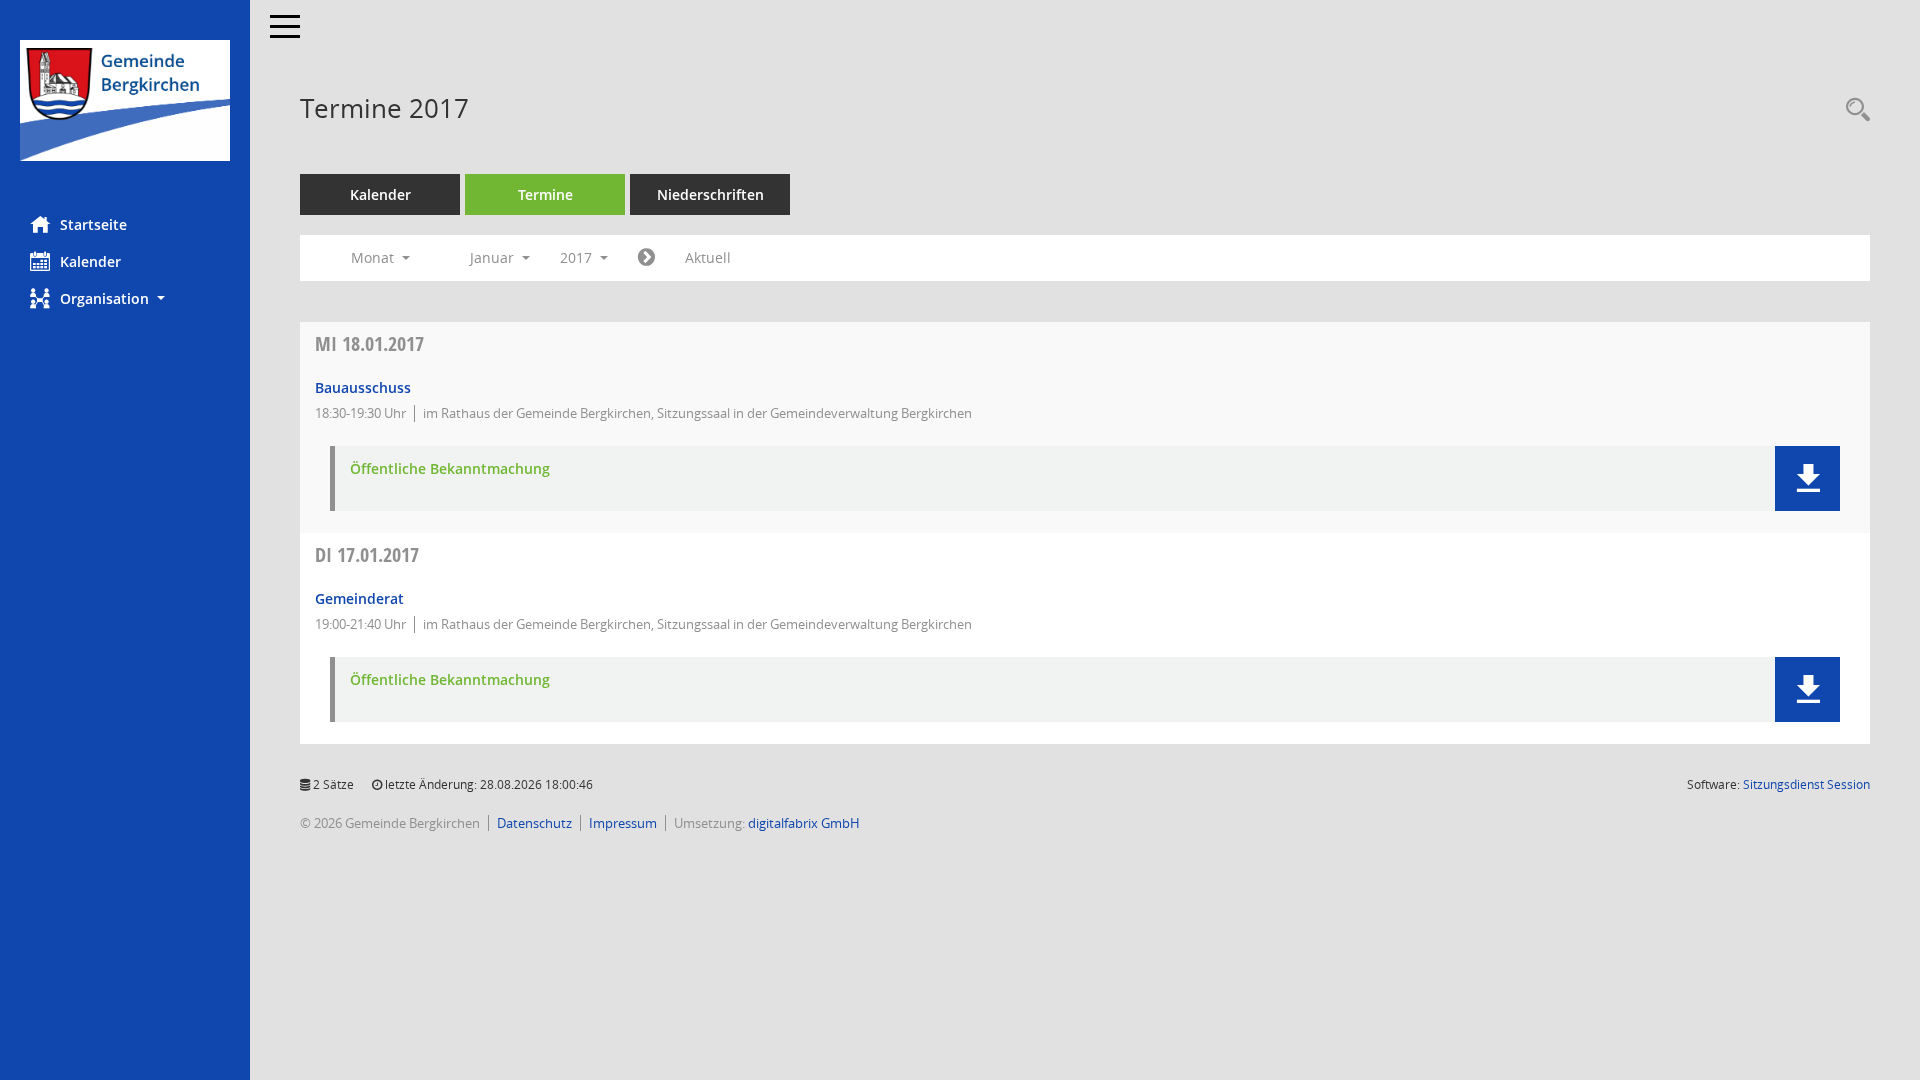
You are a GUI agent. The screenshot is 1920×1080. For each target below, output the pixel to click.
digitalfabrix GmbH (804, 823)
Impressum (623, 823)
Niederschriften (710, 194)
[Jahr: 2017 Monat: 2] (646, 258)
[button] (125, 298)
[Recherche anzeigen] (1853, 110)
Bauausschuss (363, 387)
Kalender (90, 261)
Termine (545, 194)
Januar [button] (494, 257)
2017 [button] (578, 257)
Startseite (93, 224)
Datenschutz (534, 823)
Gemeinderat (359, 598)
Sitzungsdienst (1806, 784)
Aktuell (708, 257)
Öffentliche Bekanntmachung (450, 469)
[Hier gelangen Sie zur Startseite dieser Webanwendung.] (125, 100)
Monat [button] (374, 257)
